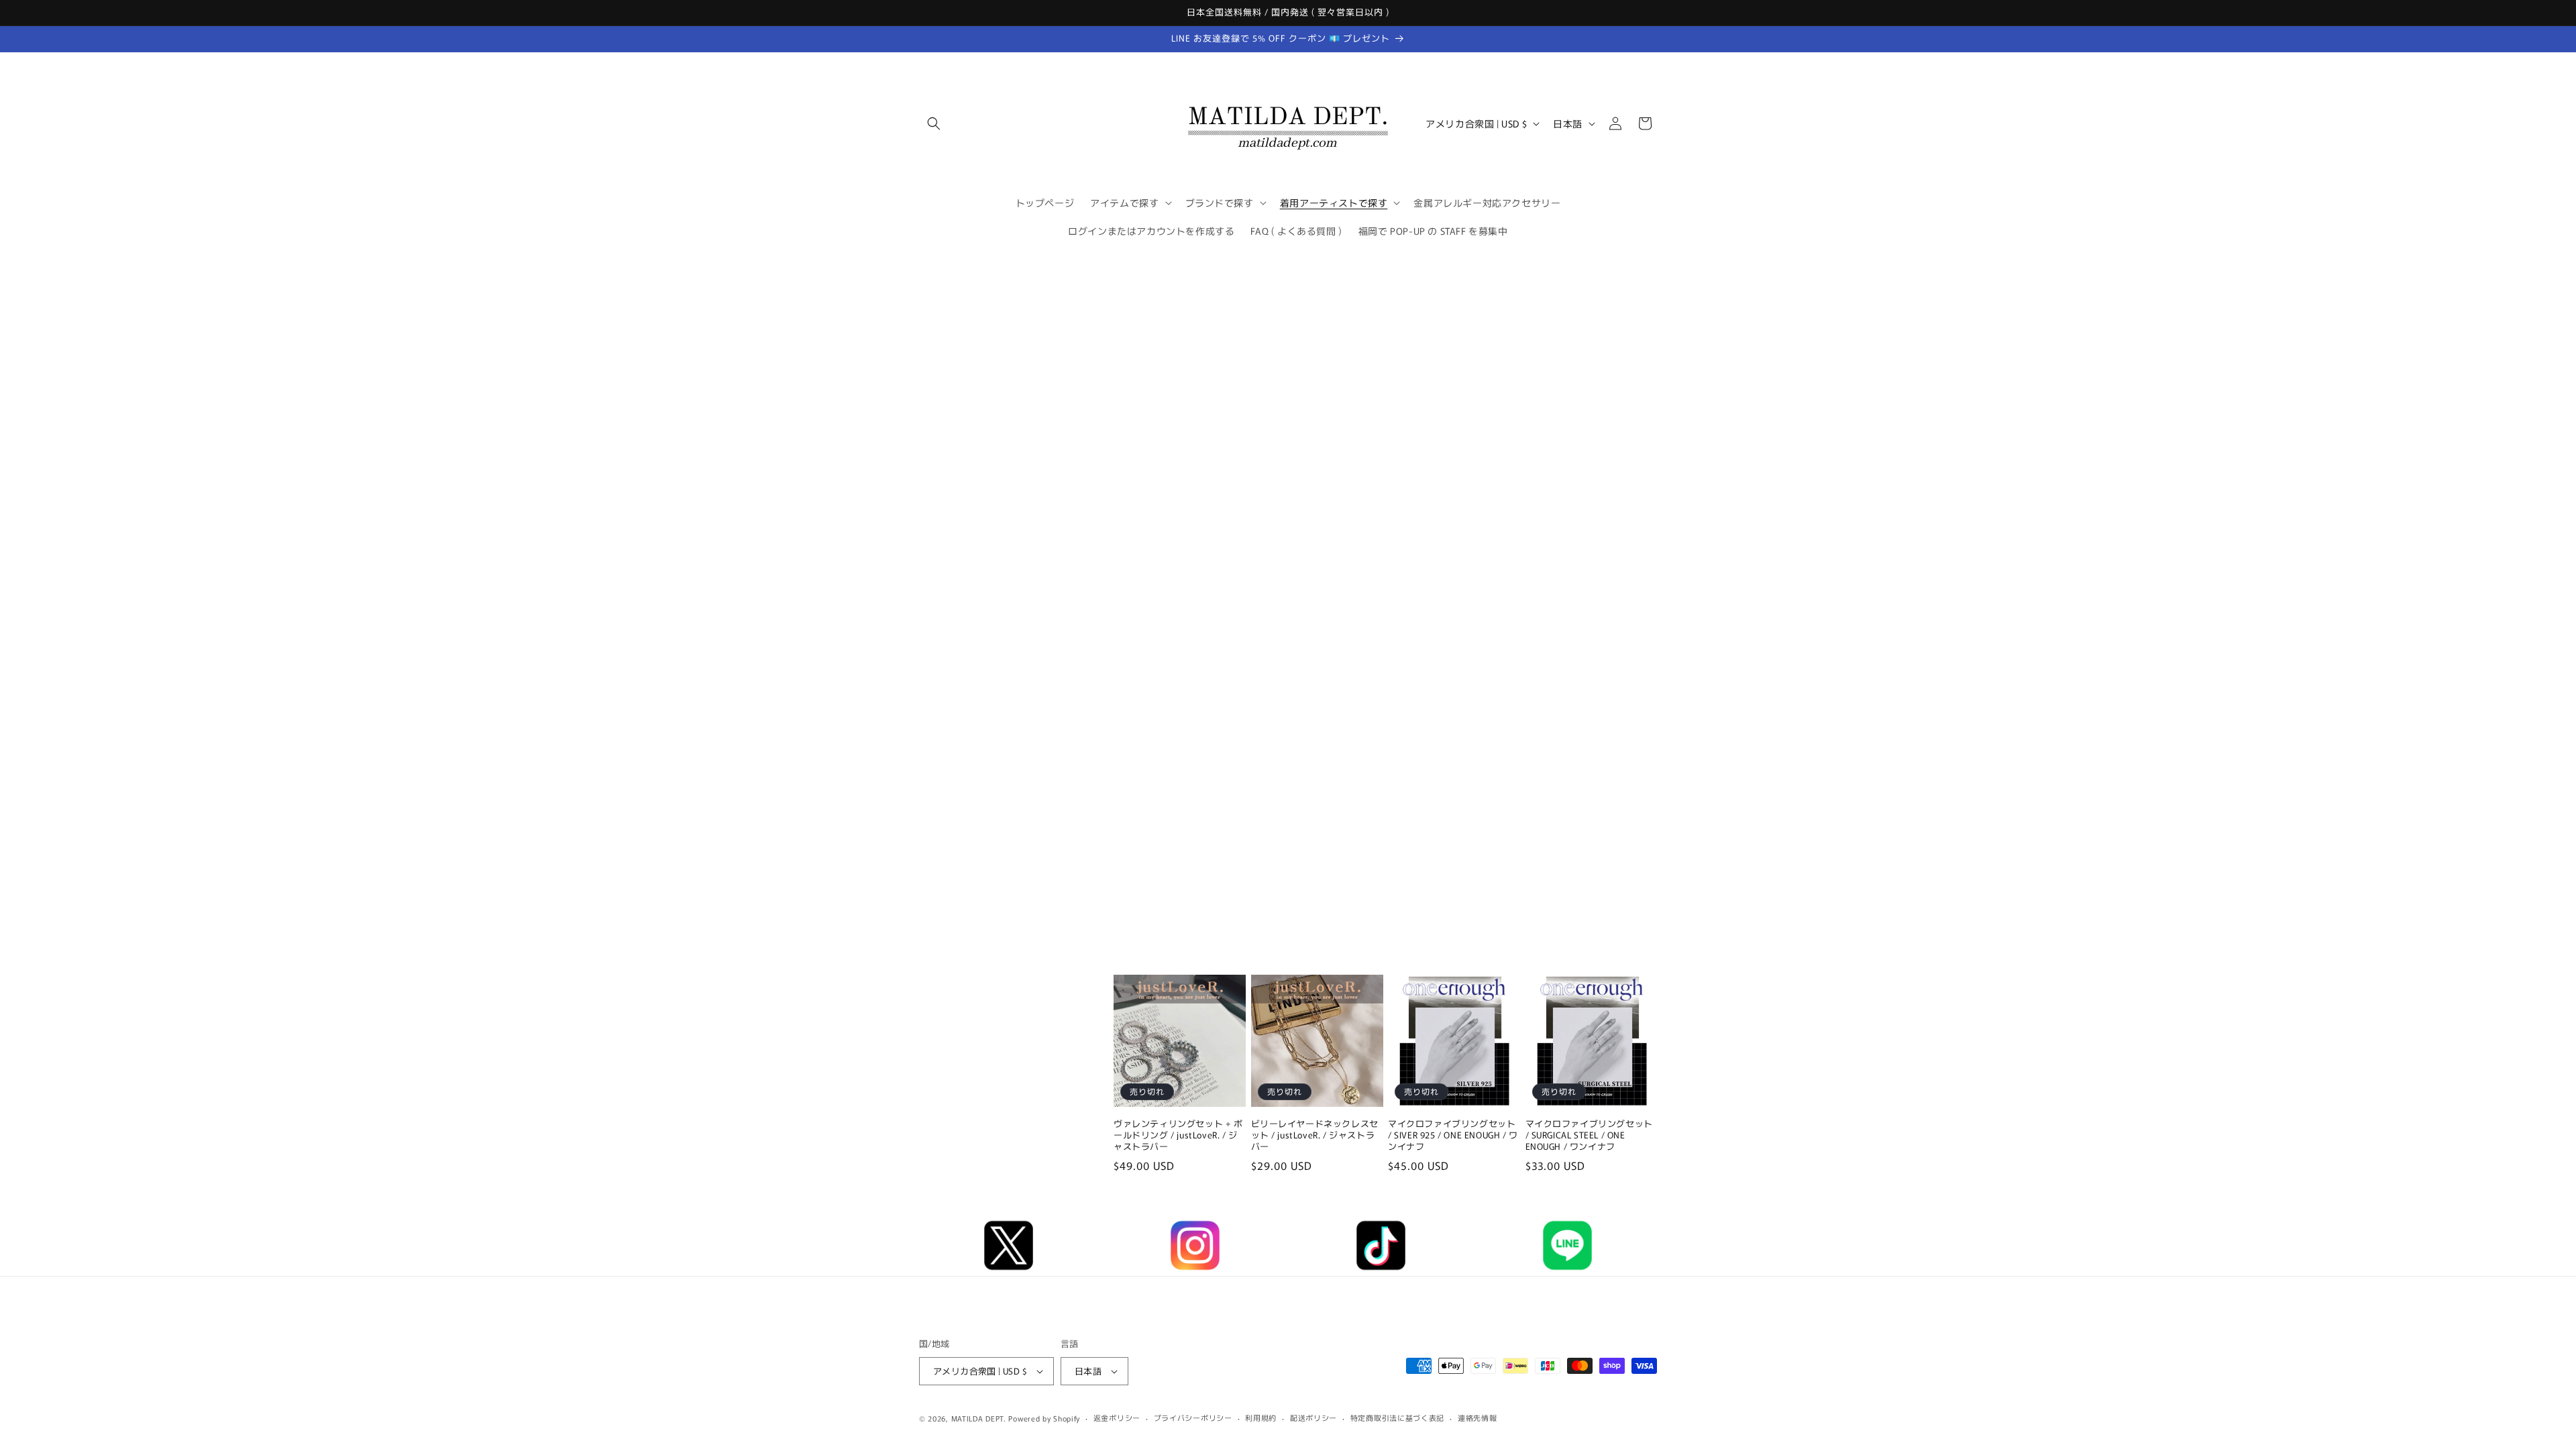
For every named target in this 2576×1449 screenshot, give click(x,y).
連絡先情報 (1478, 1417)
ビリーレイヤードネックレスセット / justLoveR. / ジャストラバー (1315, 1135)
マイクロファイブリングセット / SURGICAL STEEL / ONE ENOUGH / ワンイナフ (1589, 1135)
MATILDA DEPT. (979, 1418)
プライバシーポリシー (1193, 1417)
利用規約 (1261, 1417)
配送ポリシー (1313, 1417)
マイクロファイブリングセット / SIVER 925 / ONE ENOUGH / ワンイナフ (1453, 1135)
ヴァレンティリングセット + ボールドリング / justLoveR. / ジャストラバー (1178, 1135)
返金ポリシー (1117, 1417)
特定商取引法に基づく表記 (1397, 1417)
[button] (934, 123)
